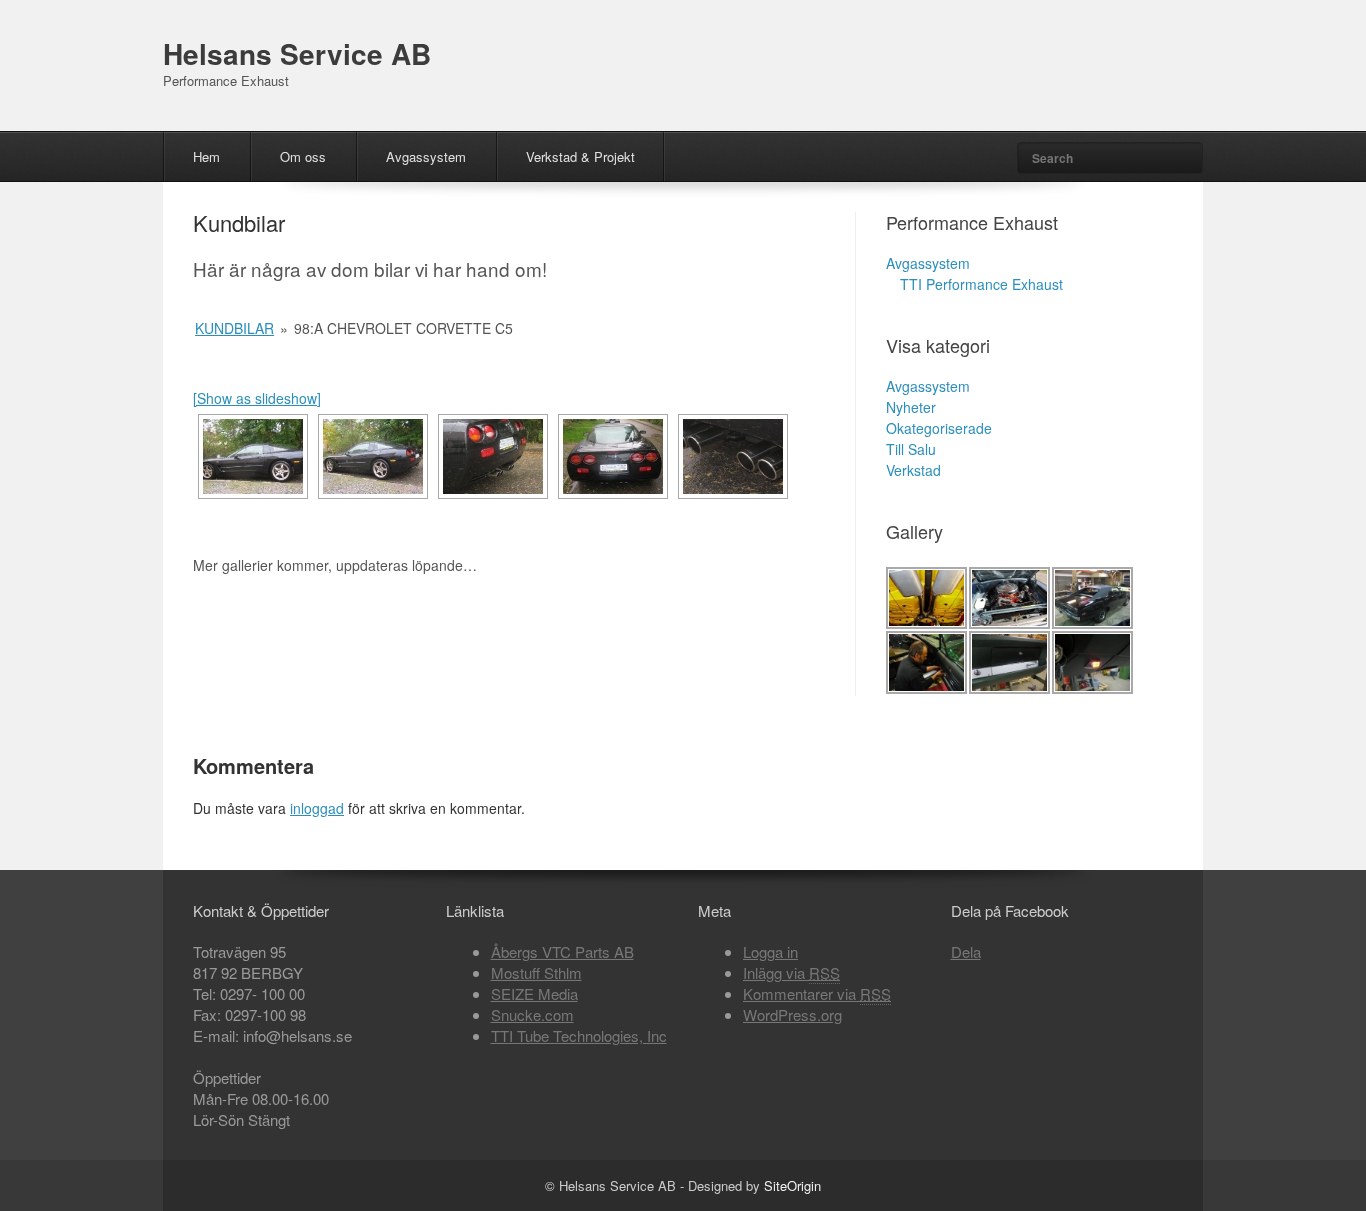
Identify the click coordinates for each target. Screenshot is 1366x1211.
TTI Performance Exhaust (981, 284)
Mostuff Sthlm (536, 972)
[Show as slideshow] (257, 398)
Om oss (303, 156)
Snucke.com (532, 1014)
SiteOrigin (792, 1185)
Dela (966, 951)
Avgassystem (426, 156)
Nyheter (911, 407)
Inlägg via (791, 972)
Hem (206, 156)
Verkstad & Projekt (580, 156)
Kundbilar (234, 328)
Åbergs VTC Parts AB (562, 951)
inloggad (317, 808)
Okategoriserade (939, 428)
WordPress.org (792, 1014)
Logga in (770, 951)
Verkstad (913, 470)
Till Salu (911, 449)
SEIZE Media (534, 993)
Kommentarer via (817, 993)
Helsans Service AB (297, 53)
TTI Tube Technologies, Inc (579, 1035)
